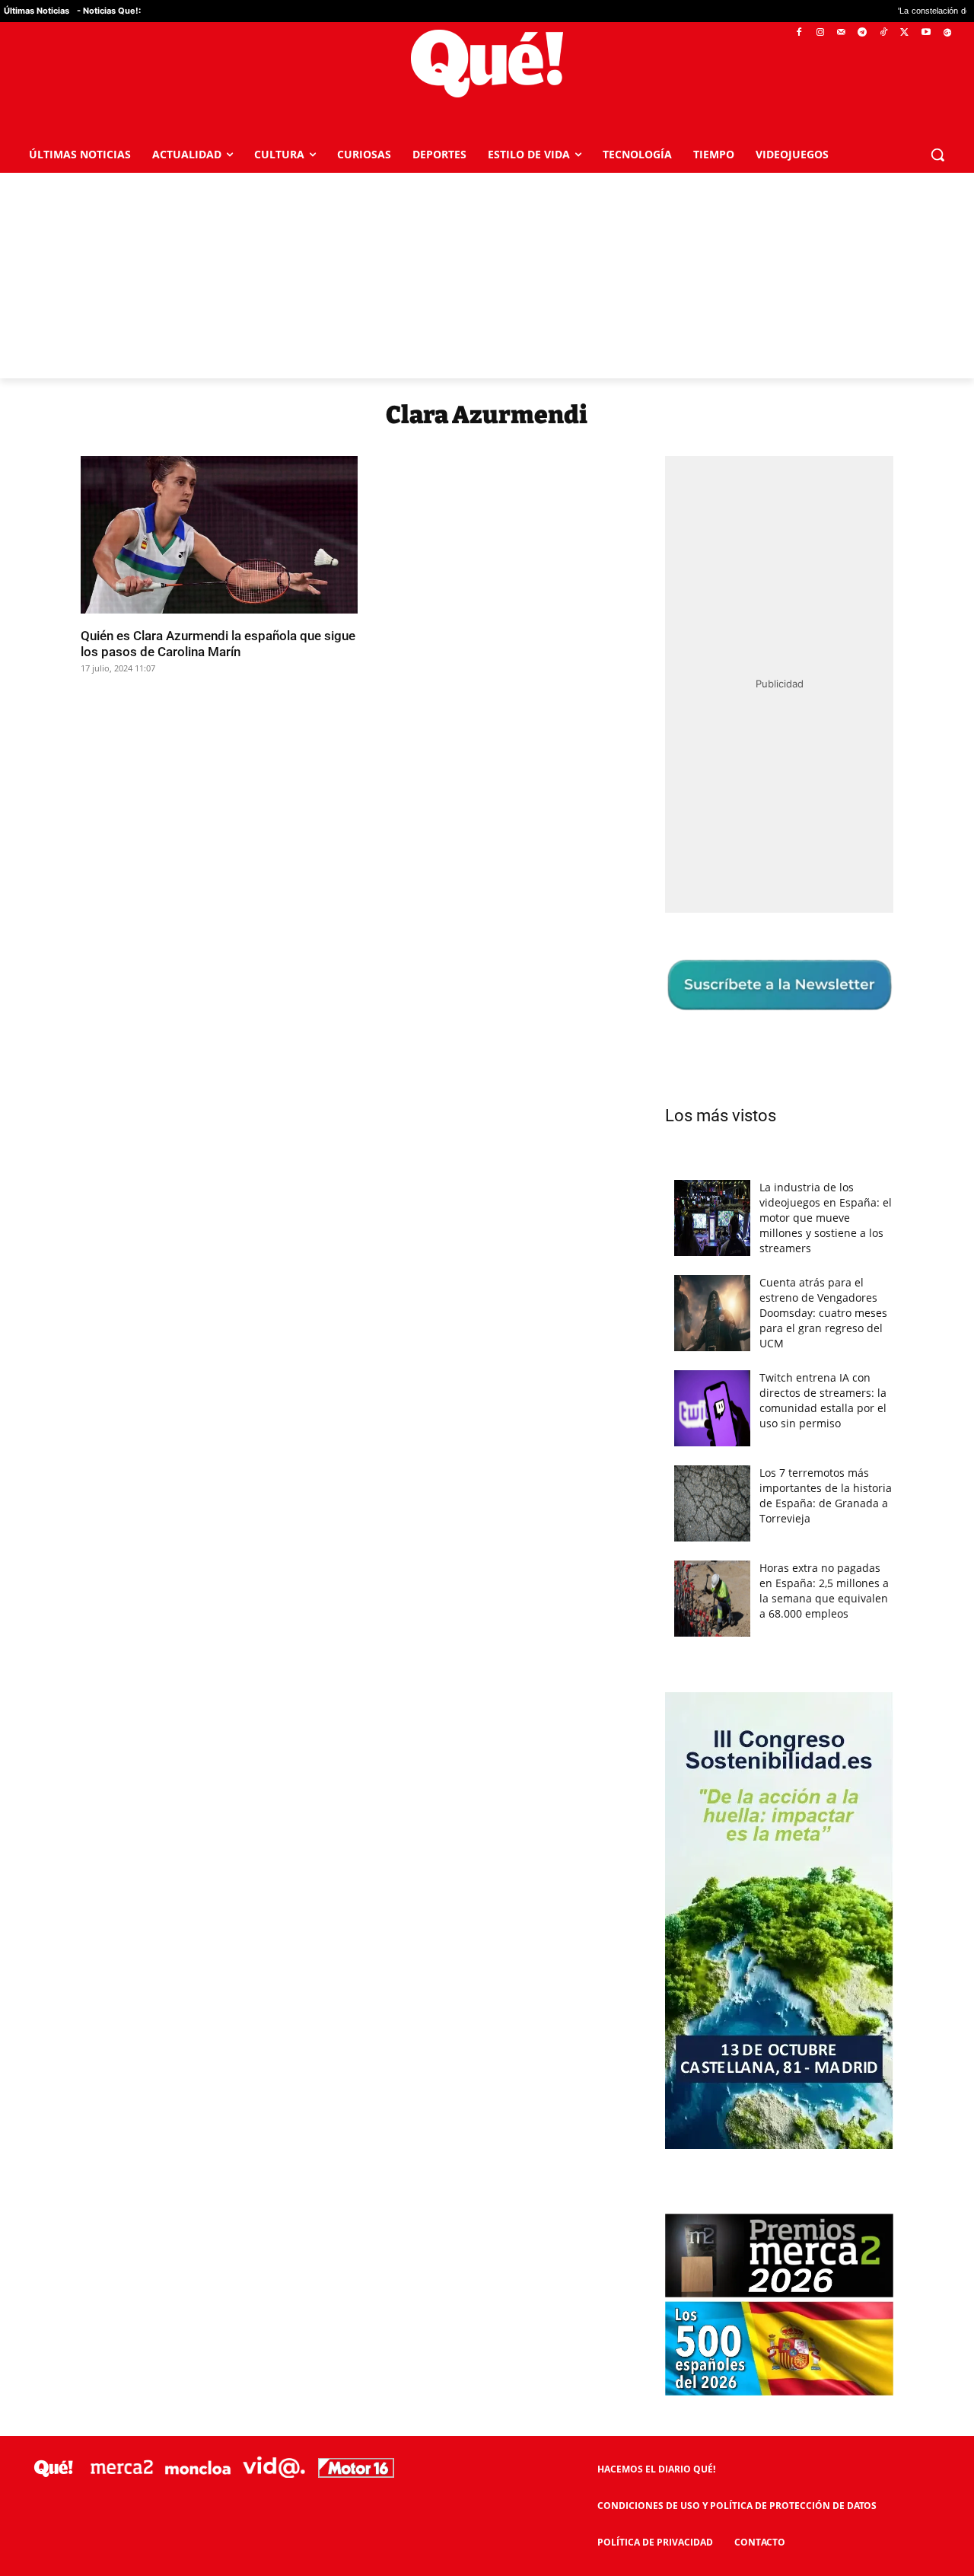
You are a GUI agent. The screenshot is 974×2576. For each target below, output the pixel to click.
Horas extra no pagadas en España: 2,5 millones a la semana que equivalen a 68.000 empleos (824, 1591)
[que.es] (487, 64)
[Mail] (841, 33)
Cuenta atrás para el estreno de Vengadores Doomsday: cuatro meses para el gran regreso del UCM (823, 1313)
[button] (937, 155)
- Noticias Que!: (109, 11)
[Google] (947, 33)
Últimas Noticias (37, 11)
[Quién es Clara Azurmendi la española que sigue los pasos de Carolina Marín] (219, 535)
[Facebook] (799, 33)
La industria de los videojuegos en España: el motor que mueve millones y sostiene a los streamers (826, 1218)
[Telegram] (863, 33)
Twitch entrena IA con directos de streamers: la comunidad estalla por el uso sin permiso (823, 1400)
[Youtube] (926, 33)
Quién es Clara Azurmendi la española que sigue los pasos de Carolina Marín (218, 643)
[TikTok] (884, 33)
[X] (905, 33)
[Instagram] (820, 33)
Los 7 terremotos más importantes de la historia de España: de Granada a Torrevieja (826, 1495)
